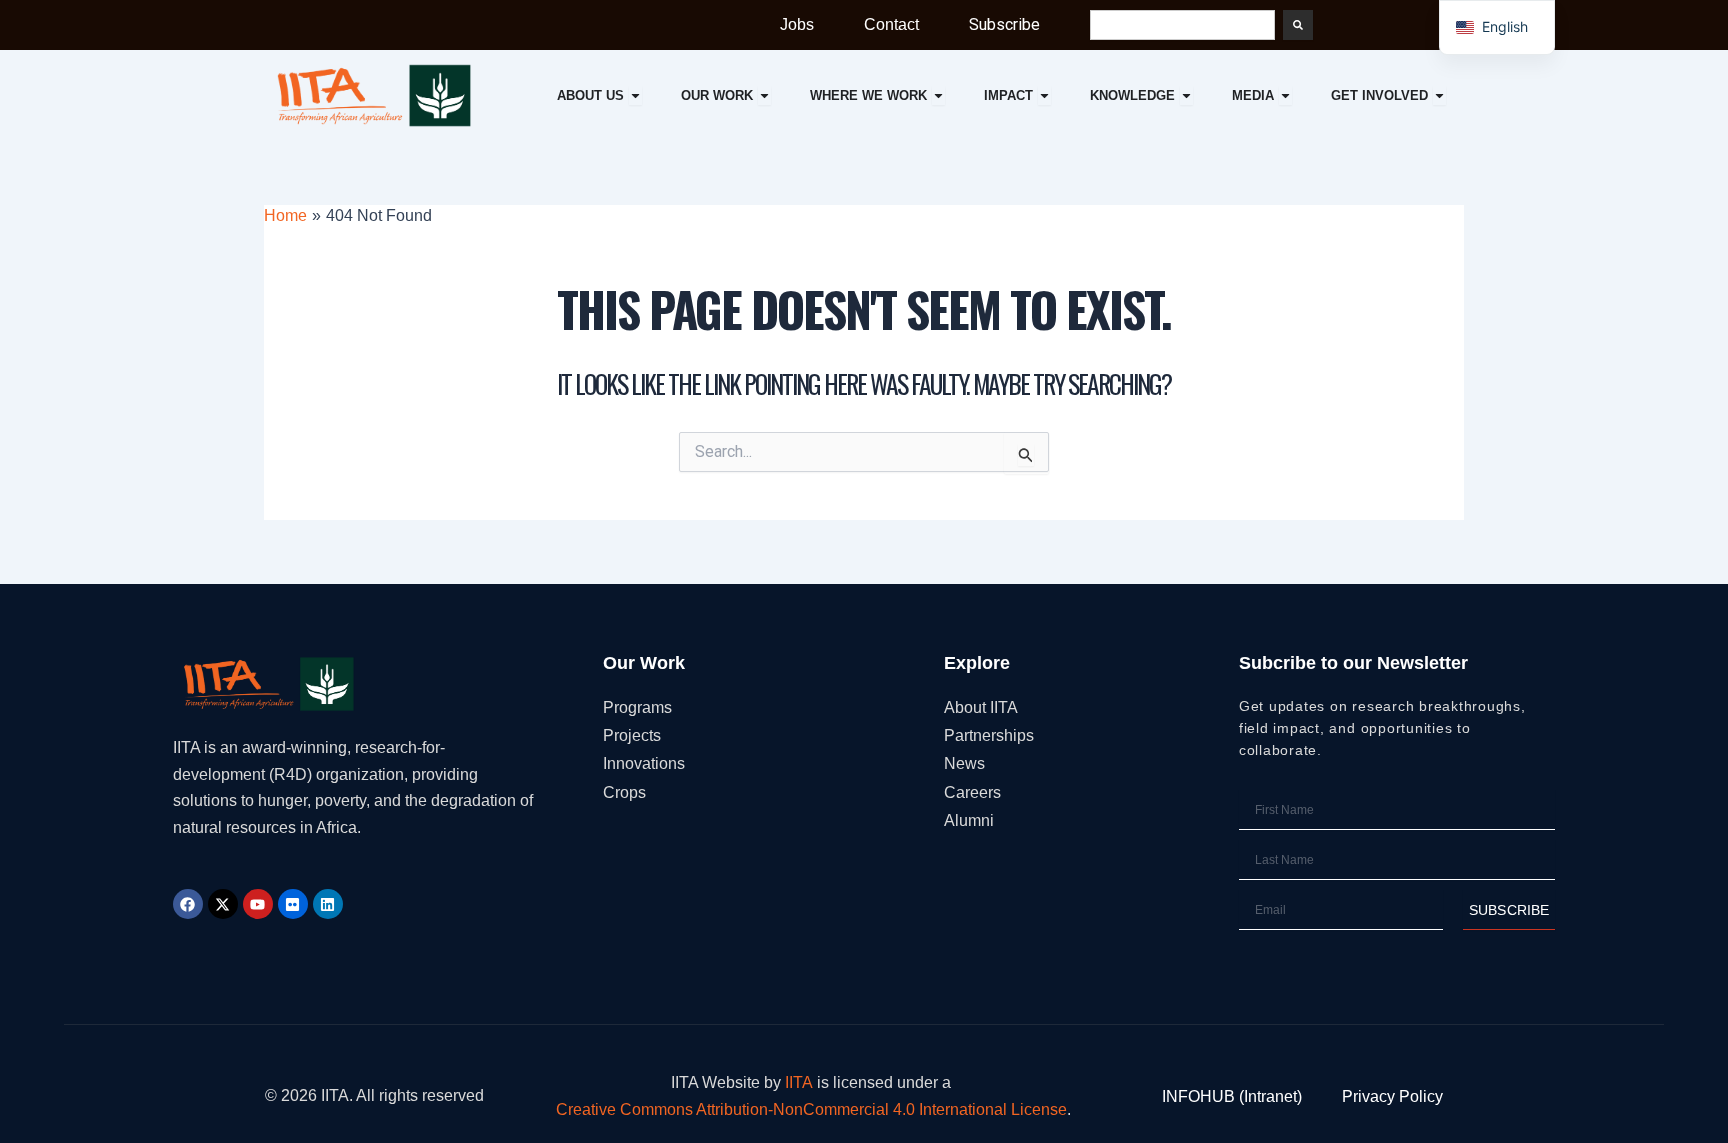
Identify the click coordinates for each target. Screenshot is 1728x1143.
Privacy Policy (1392, 1096)
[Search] (1298, 25)
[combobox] (1182, 25)
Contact (891, 24)
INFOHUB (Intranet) (1232, 1096)
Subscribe (1004, 24)
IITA (799, 1082)
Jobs (797, 24)
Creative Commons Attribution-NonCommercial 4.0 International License (811, 1109)
